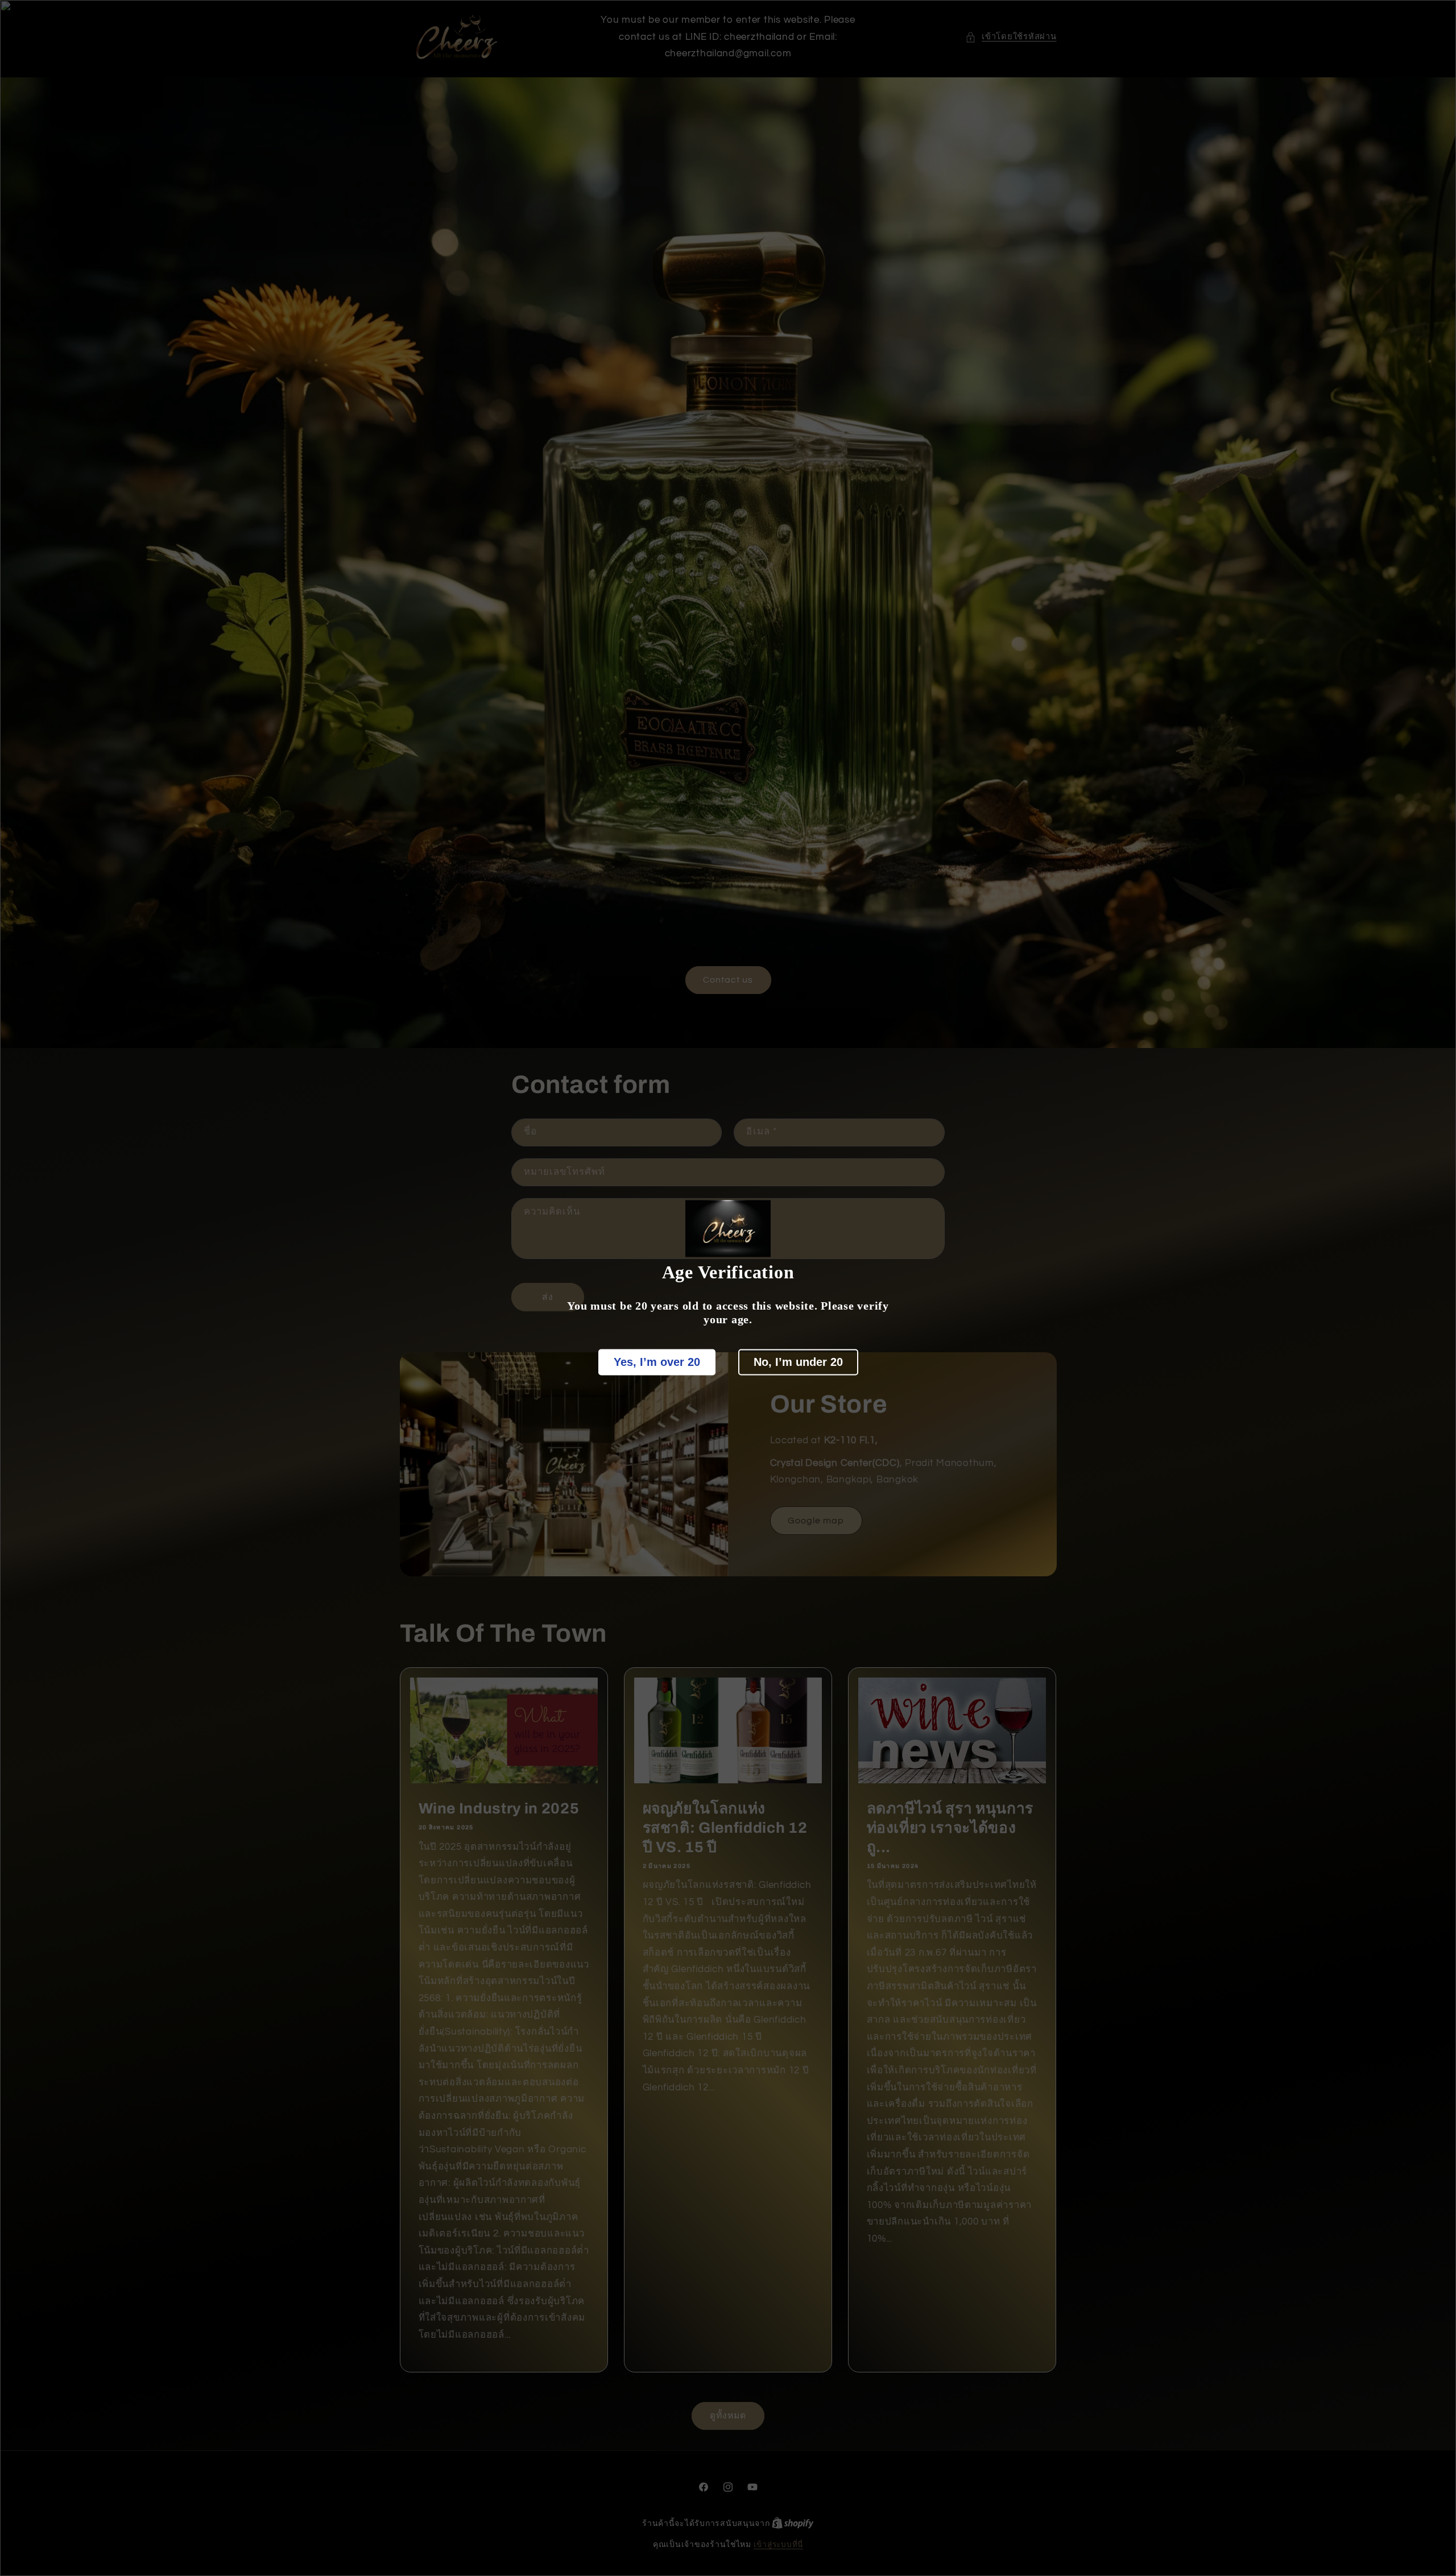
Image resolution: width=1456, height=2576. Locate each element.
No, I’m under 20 (798, 1362)
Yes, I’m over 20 (657, 1362)
